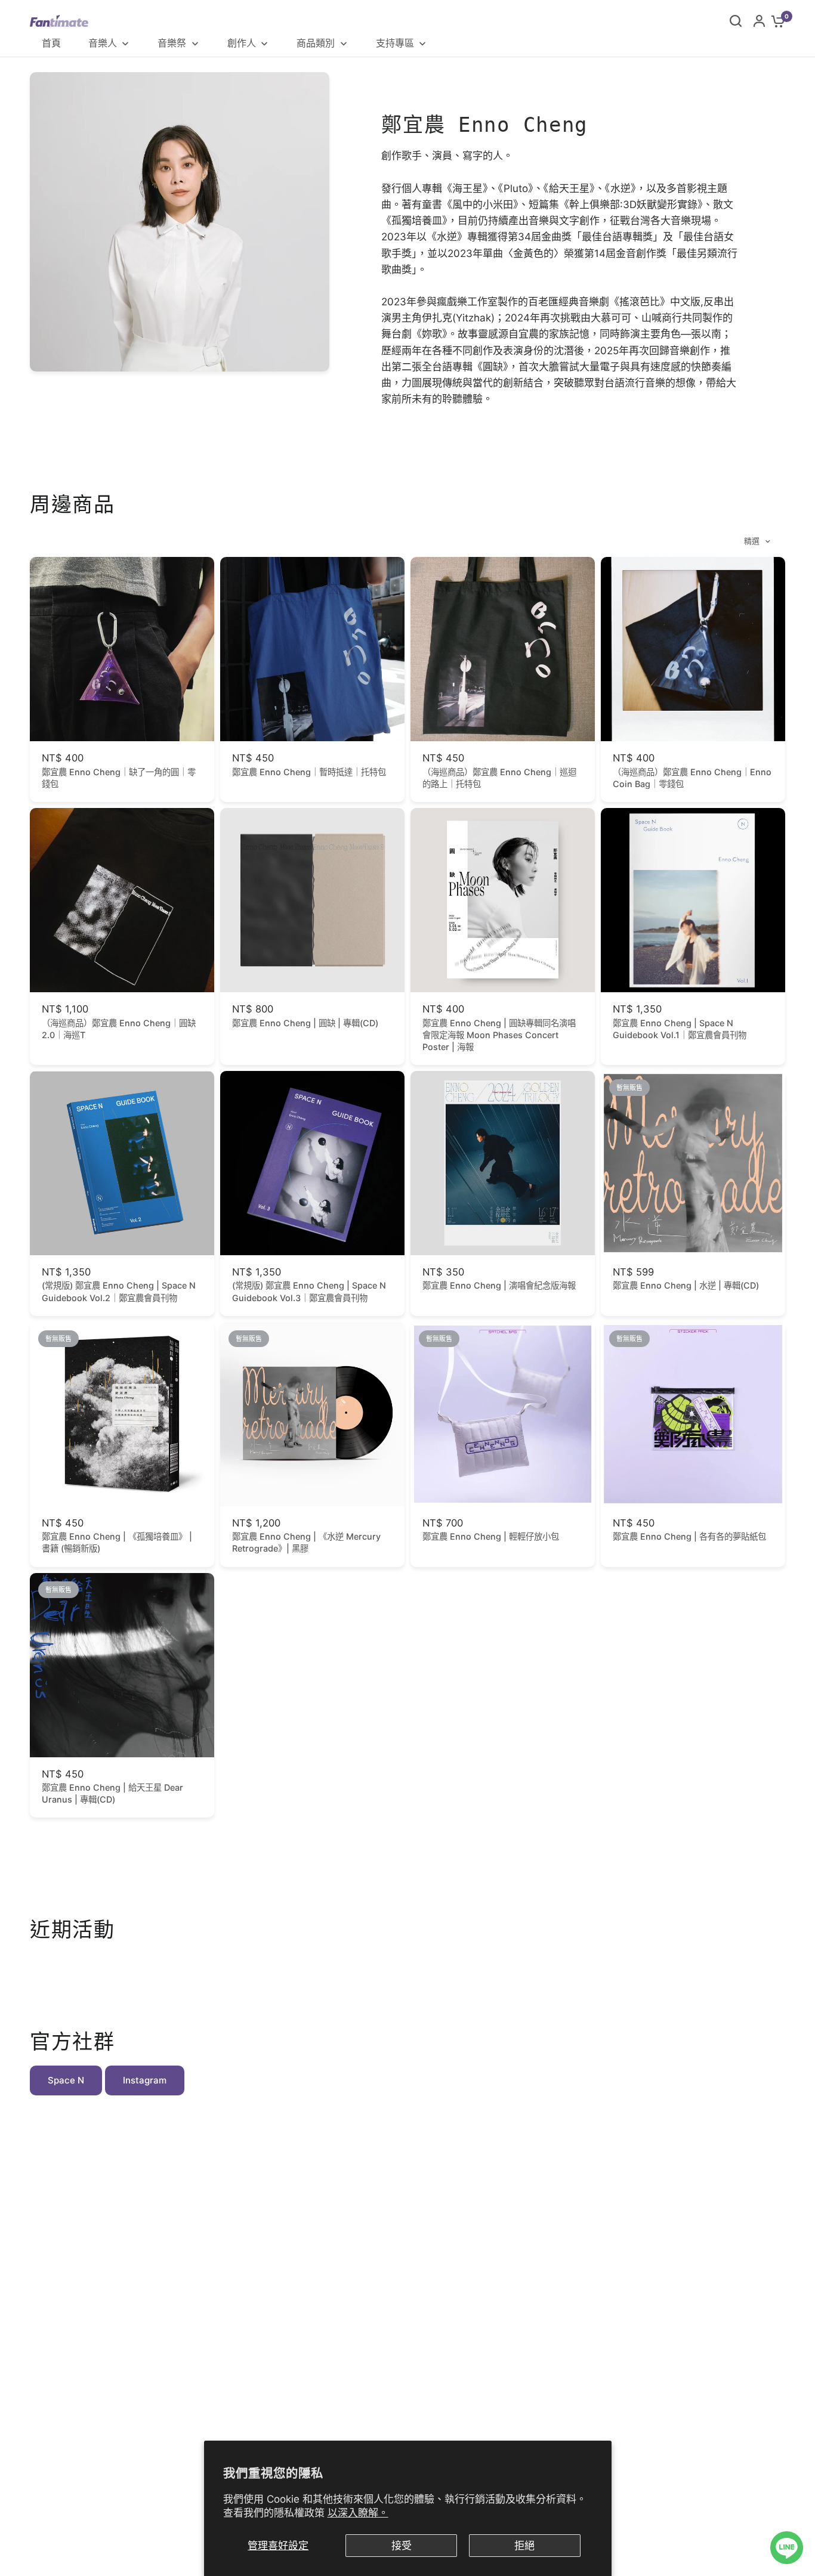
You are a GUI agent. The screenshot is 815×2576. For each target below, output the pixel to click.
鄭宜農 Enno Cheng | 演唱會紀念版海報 (499, 1285)
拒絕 (524, 2546)
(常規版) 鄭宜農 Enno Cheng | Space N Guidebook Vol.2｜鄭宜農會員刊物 (119, 1291)
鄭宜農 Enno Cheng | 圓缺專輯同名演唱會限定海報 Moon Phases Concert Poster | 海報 (499, 1035)
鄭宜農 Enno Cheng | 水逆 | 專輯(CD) (686, 1285)
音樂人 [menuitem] (103, 43)
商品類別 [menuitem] (316, 43)
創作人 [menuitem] (242, 43)
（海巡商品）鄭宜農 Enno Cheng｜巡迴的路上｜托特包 (499, 778)
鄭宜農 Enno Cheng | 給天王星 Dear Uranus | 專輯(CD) (112, 1793)
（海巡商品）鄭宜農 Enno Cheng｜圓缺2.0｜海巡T (119, 1029)
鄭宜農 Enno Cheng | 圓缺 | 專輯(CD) (305, 1023)
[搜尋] (736, 21)
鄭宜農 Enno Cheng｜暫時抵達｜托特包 (309, 772)
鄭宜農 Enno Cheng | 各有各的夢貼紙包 (689, 1536)
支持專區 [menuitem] (395, 43)
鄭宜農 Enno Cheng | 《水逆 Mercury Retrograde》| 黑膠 (306, 1542)
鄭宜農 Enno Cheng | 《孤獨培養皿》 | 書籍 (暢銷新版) (117, 1542)
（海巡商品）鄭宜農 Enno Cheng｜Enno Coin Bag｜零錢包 (692, 778)
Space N (66, 2080)
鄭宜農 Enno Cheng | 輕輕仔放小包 (491, 1536)
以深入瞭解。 (358, 2513)
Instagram (145, 2080)
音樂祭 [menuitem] (172, 43)
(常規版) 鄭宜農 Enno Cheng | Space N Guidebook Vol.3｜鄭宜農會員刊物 (309, 1291)
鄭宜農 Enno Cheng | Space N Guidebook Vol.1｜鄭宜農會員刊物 (680, 1029)
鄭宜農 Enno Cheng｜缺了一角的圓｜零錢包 (119, 778)
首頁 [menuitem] (51, 43)
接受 (402, 2546)
